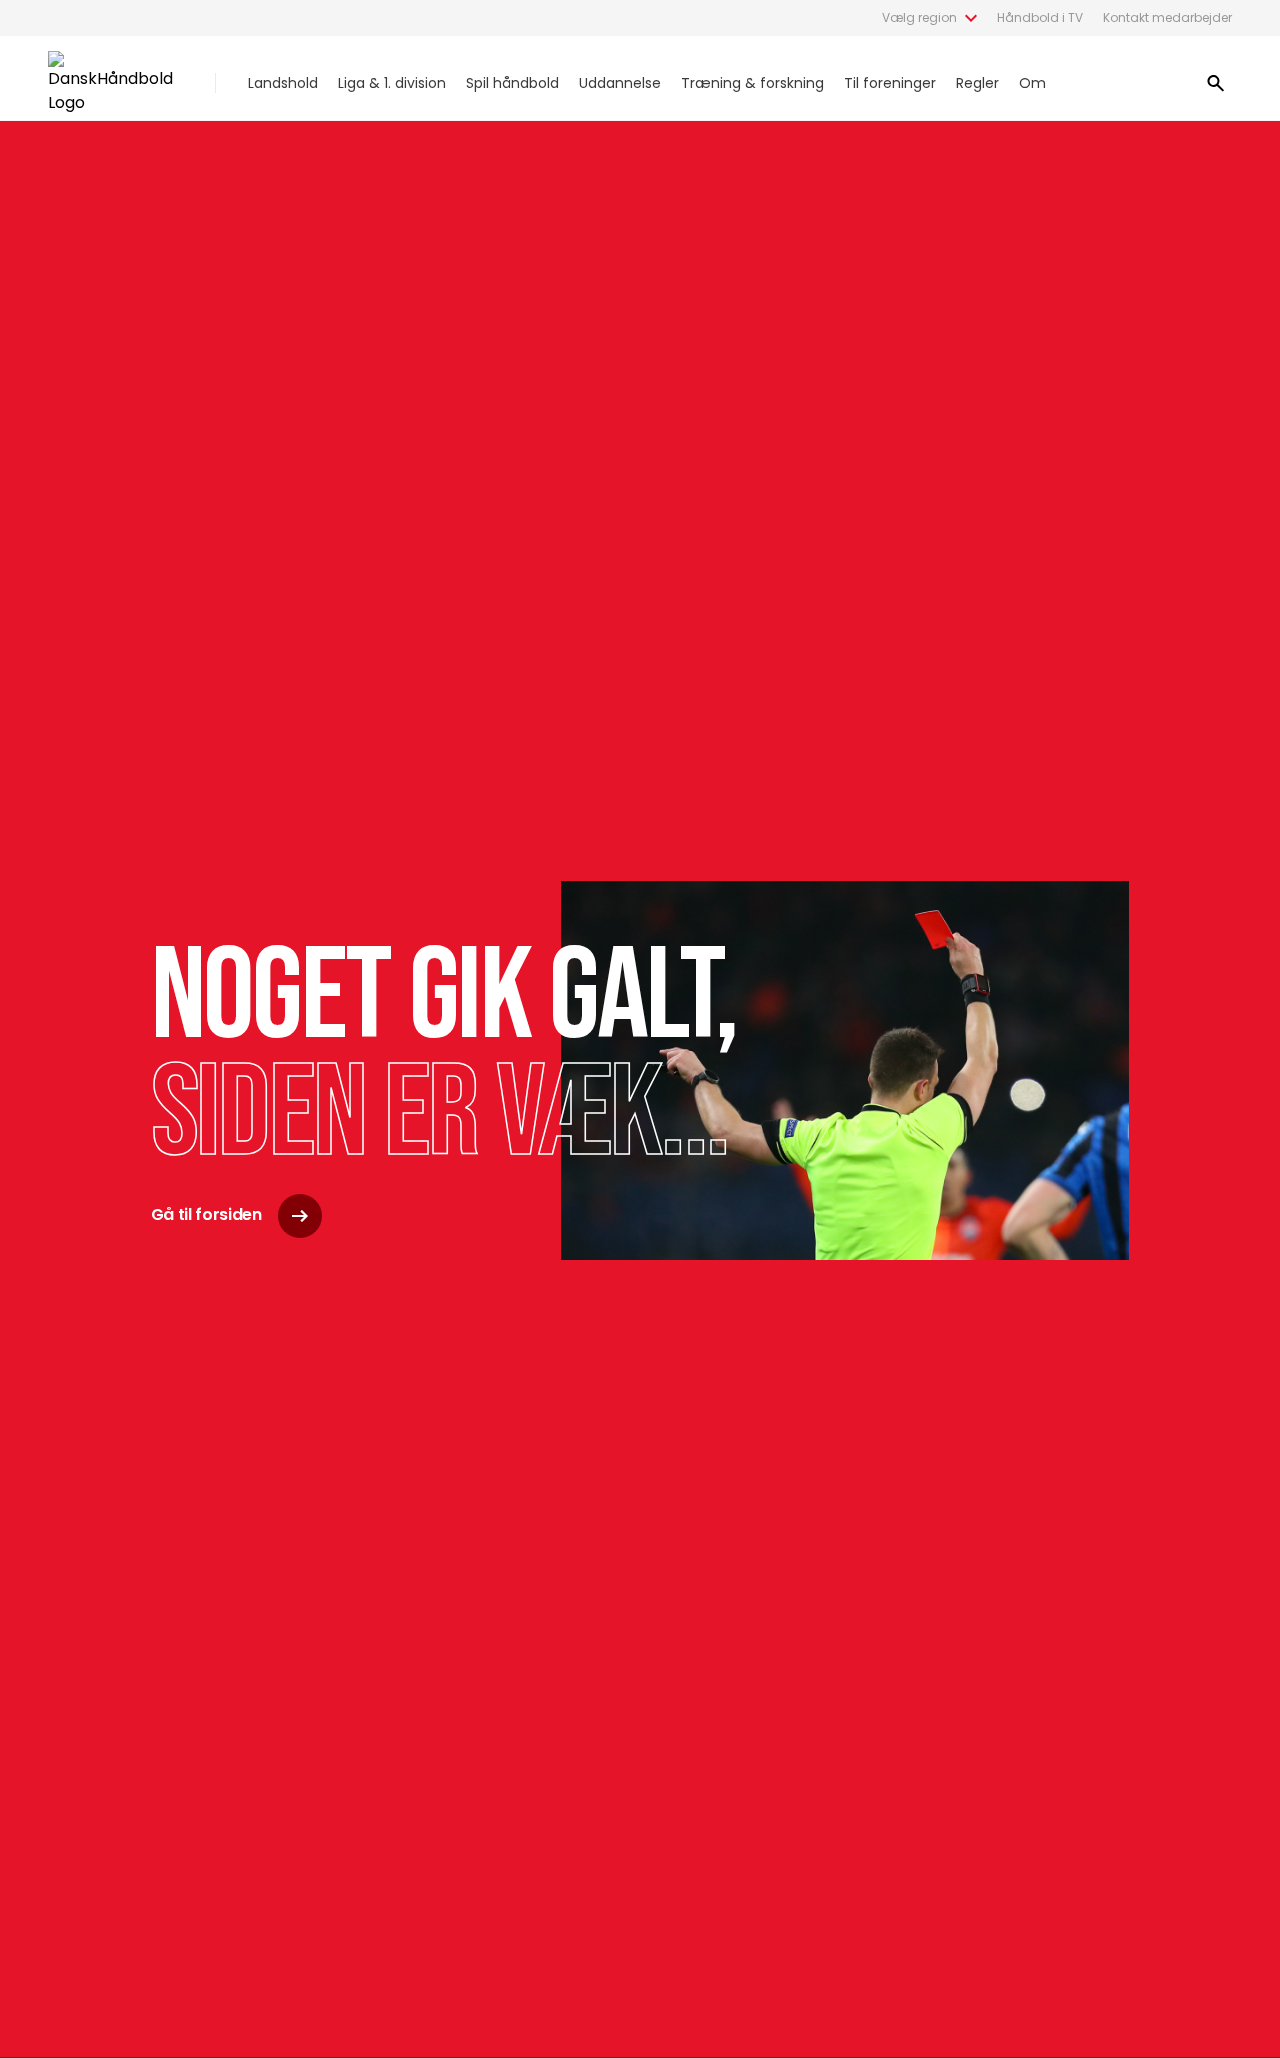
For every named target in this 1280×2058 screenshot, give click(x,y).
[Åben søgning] (1216, 83)
